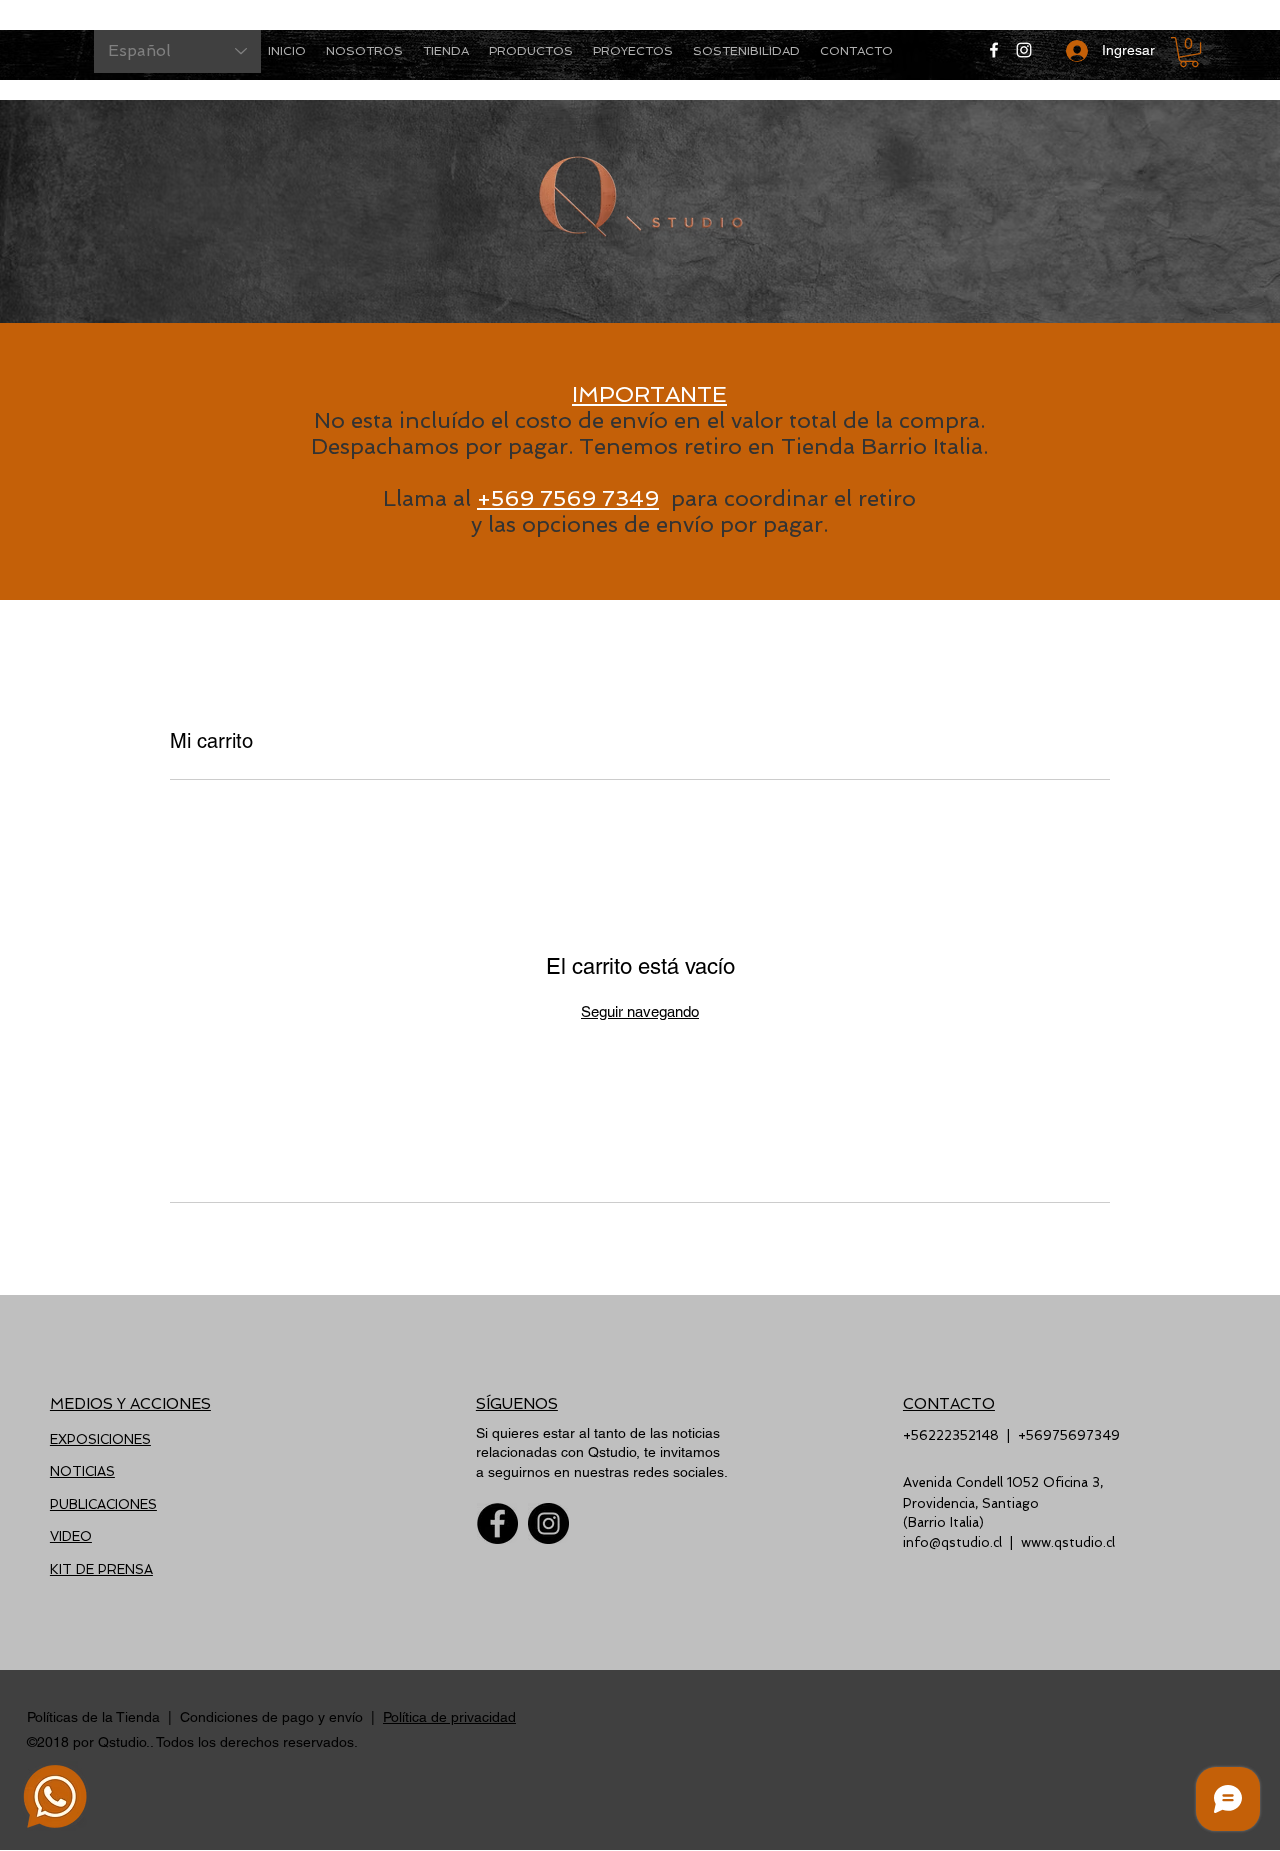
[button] (531, 51)
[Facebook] (994, 50)
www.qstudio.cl (1068, 1542)
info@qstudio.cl (952, 1542)
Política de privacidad (449, 1717)
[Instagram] (1024, 50)
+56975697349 (1069, 1435)
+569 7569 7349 (568, 498)
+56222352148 (951, 1435)
